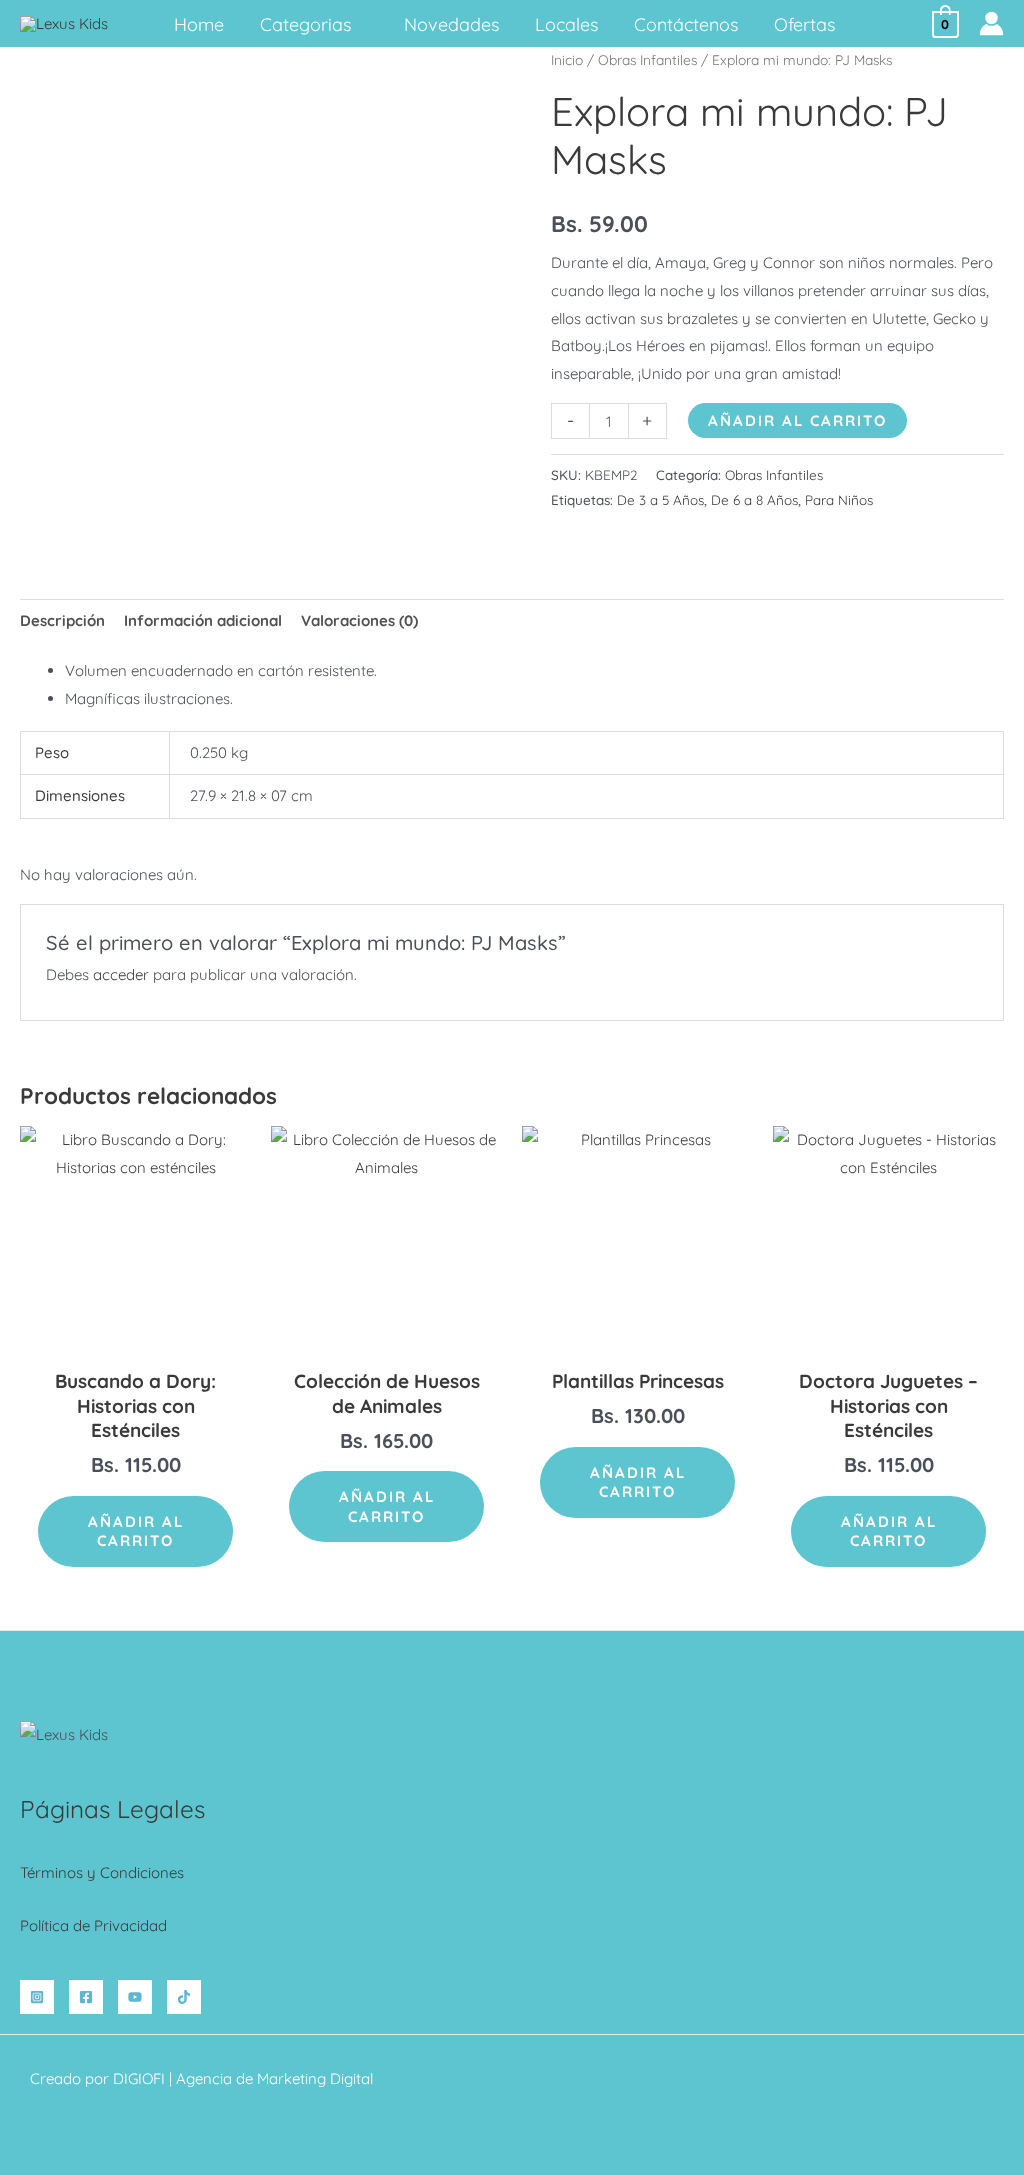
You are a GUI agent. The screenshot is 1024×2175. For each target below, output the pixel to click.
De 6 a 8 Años (754, 499)
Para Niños (839, 499)
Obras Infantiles (647, 59)
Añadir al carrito (797, 420)
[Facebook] (86, 1997)
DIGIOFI (139, 2078)
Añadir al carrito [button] (136, 1531)
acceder (121, 974)
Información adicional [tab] (203, 620)
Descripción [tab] (62, 620)
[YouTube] (135, 1997)
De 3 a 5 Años (660, 499)
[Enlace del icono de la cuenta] (991, 23)
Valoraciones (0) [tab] (359, 620)
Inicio (567, 59)
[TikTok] (184, 1997)
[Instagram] (37, 1997)
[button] (359, 24)
